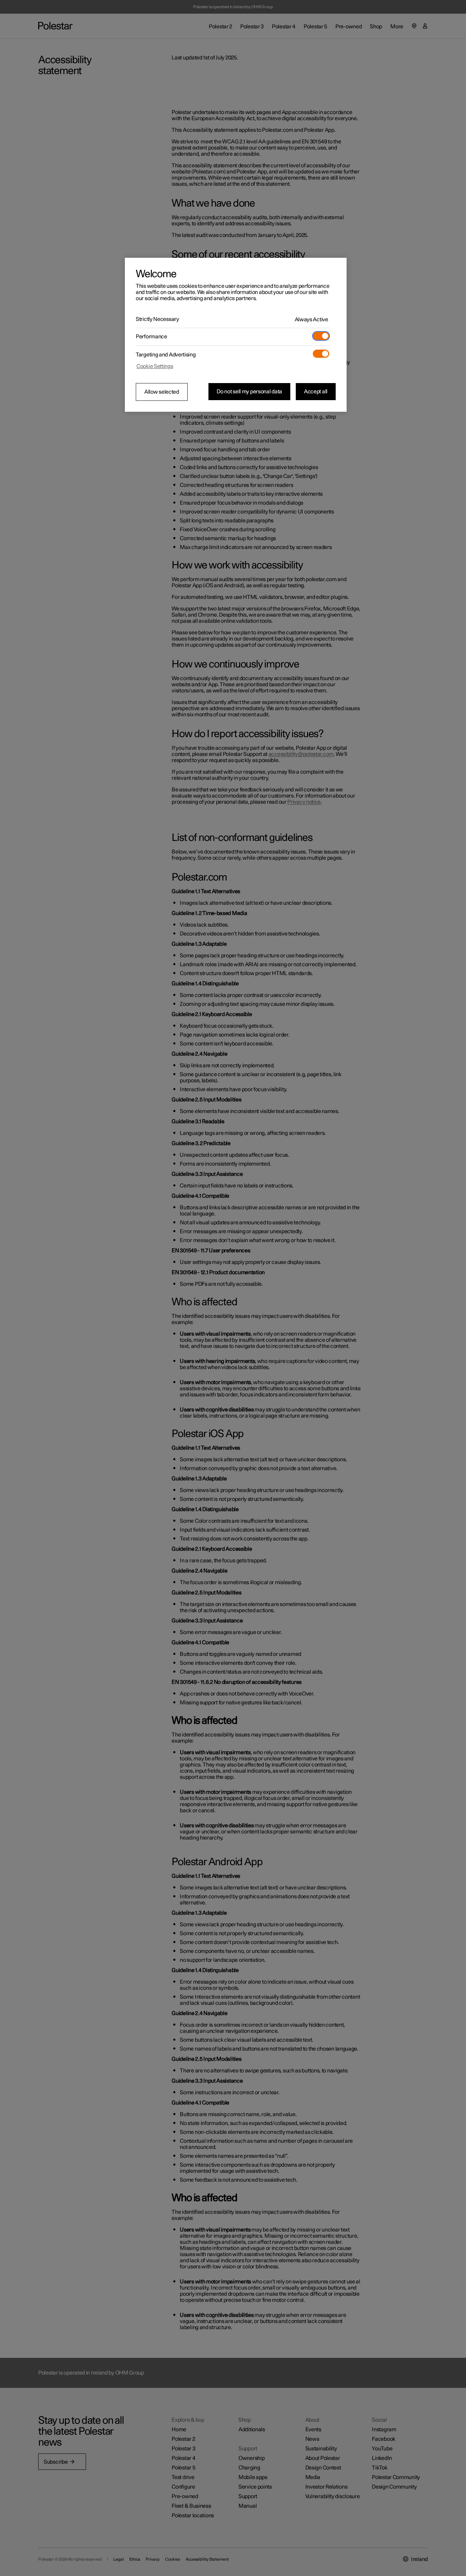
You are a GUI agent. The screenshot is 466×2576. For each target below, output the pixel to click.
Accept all (316, 392)
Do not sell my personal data (249, 392)
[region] (236, 335)
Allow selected (162, 392)
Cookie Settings (155, 366)
